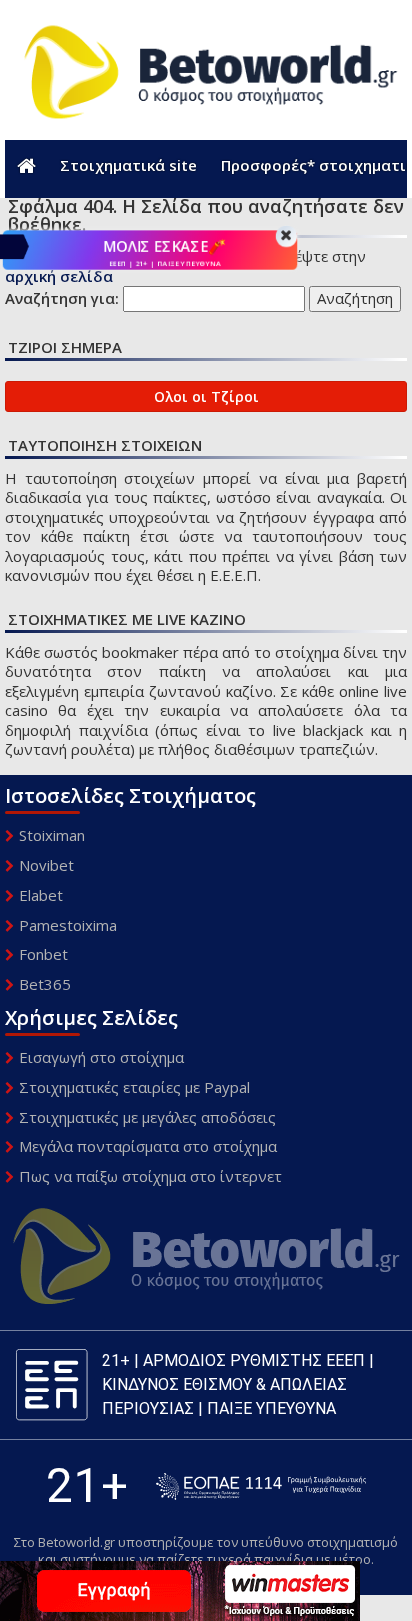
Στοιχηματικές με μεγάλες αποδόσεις (147, 1117)
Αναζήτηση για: (62, 298)
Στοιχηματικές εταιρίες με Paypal (134, 1087)
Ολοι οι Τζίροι (206, 396)
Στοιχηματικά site (128, 165)
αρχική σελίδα (59, 276)
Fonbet (43, 954)
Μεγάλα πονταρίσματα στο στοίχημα (148, 1146)
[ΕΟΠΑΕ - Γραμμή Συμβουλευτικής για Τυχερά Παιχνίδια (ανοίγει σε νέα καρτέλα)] (261, 1486)
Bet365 (45, 984)
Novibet (46, 865)
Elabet (41, 895)
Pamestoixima (68, 925)
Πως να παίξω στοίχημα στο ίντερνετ (150, 1176)
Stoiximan (52, 835)
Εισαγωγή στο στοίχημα (101, 1057)
